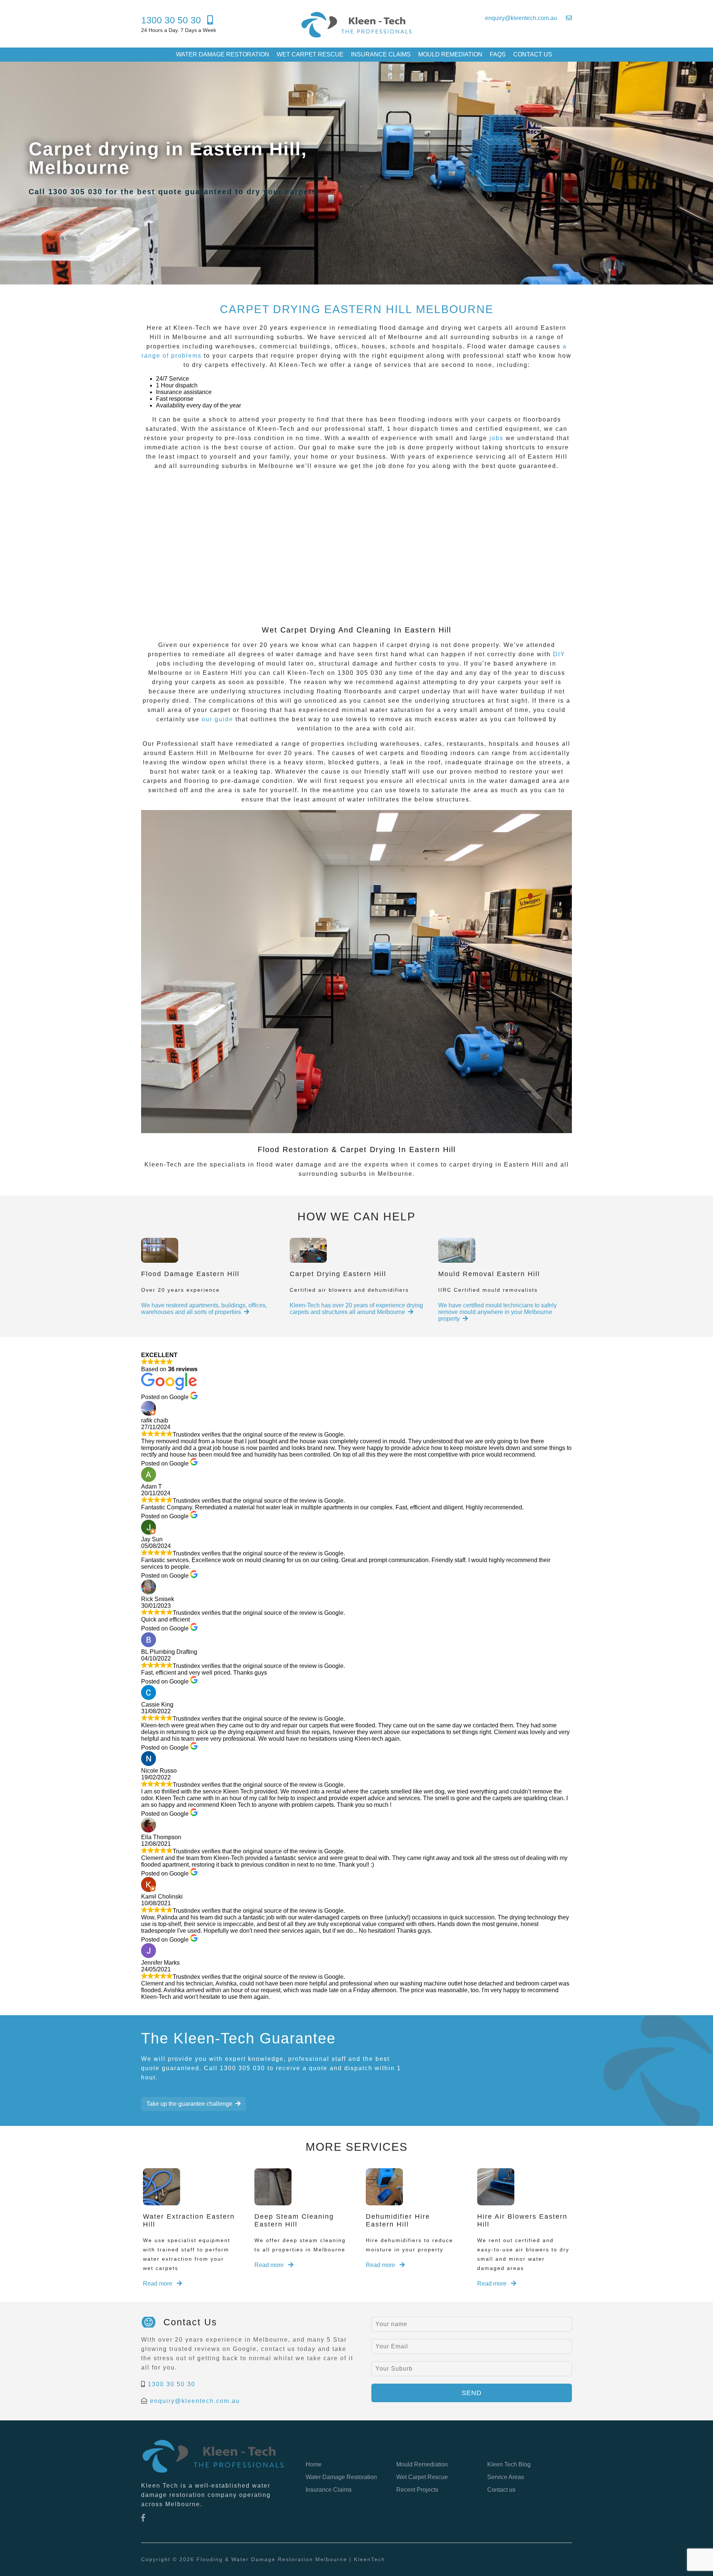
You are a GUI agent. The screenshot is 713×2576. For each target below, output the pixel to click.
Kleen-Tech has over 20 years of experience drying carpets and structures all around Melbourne (356, 1309)
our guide (219, 719)
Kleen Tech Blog (509, 2464)
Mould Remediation (450, 54)
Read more (158, 2284)
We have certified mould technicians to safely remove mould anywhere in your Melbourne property (497, 1312)
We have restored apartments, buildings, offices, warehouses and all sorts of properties (204, 1309)
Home (314, 2464)
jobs (497, 438)
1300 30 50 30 (172, 2384)
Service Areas (506, 2477)
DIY (559, 654)
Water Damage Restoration (223, 54)
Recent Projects (417, 2490)
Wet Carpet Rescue (310, 54)
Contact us (533, 54)
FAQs (498, 54)
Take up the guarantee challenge (189, 2104)
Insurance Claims (381, 54)
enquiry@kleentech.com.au (195, 2401)
